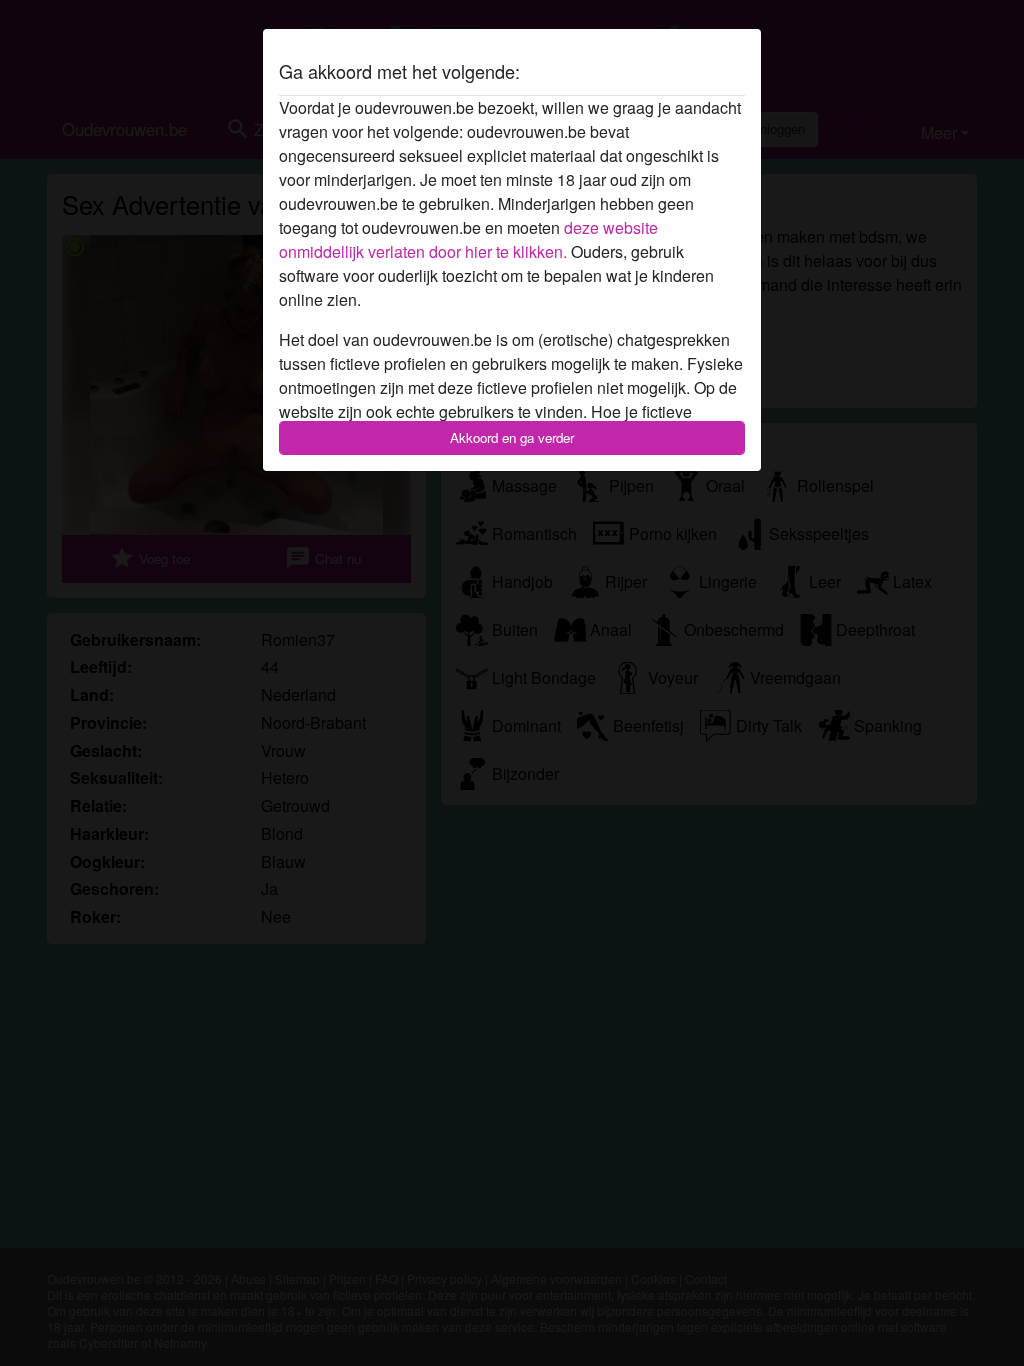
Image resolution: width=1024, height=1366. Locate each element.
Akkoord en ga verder (512, 437)
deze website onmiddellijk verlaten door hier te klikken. (468, 239)
